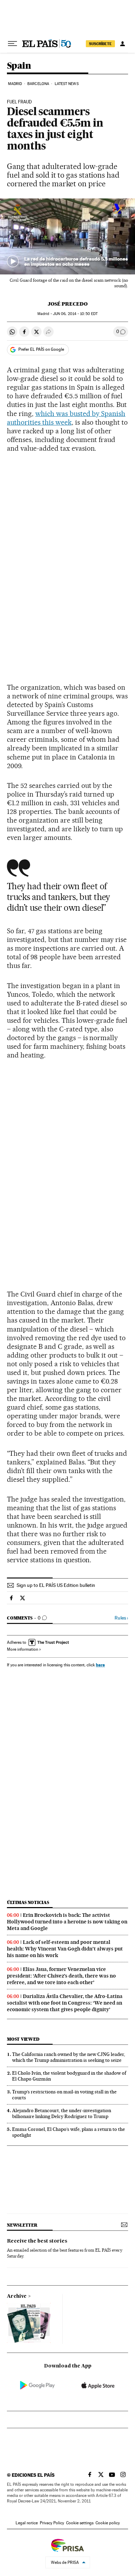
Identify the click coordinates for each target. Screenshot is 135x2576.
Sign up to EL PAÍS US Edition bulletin (56, 1585)
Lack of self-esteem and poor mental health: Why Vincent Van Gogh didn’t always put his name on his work (65, 1949)
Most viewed (23, 2039)
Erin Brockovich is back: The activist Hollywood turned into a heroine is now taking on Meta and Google (67, 1922)
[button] (67, 236)
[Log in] (123, 44)
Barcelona (38, 84)
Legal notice (27, 2523)
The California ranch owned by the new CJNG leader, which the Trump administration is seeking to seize (69, 2057)
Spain (19, 66)
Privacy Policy (52, 2523)
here (100, 1665)
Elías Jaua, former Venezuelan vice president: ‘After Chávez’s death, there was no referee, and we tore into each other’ (61, 1976)
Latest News (67, 84)
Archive (17, 2296)
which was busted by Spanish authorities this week (66, 418)
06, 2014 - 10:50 (75, 314)
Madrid (15, 84)
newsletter (22, 2225)
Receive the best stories (37, 2241)
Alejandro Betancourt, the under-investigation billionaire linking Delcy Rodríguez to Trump (62, 2113)
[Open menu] (12, 44)
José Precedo (68, 304)
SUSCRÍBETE (100, 44)
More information (22, 1649)
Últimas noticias (28, 1902)
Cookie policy (108, 2523)
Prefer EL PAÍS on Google (41, 349)
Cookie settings (80, 2523)
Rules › (121, 1618)
